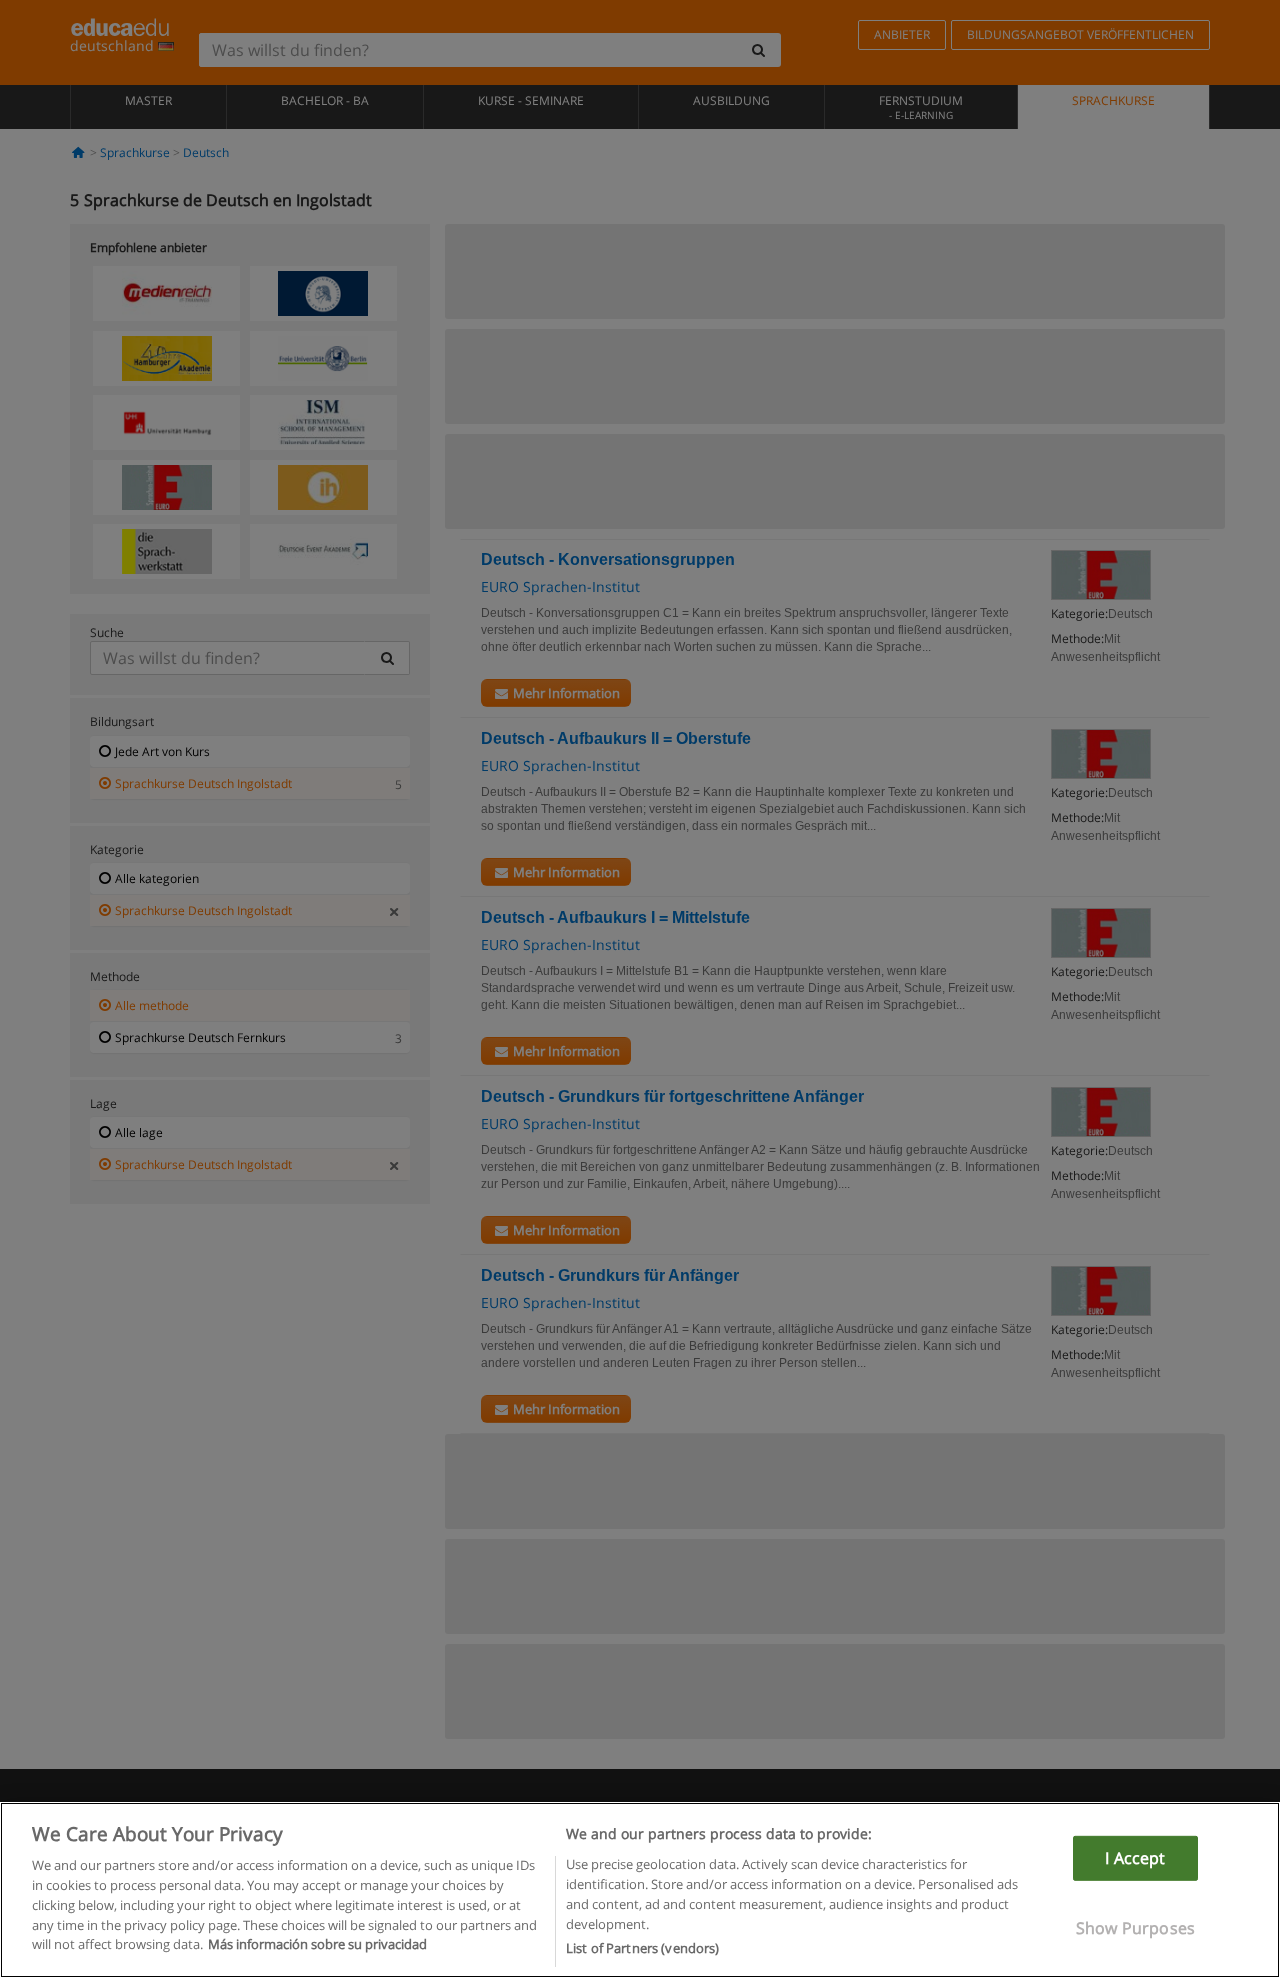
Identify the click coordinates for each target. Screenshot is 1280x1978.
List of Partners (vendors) (642, 1947)
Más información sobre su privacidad (317, 1944)
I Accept (1135, 1858)
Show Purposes (1135, 1928)
